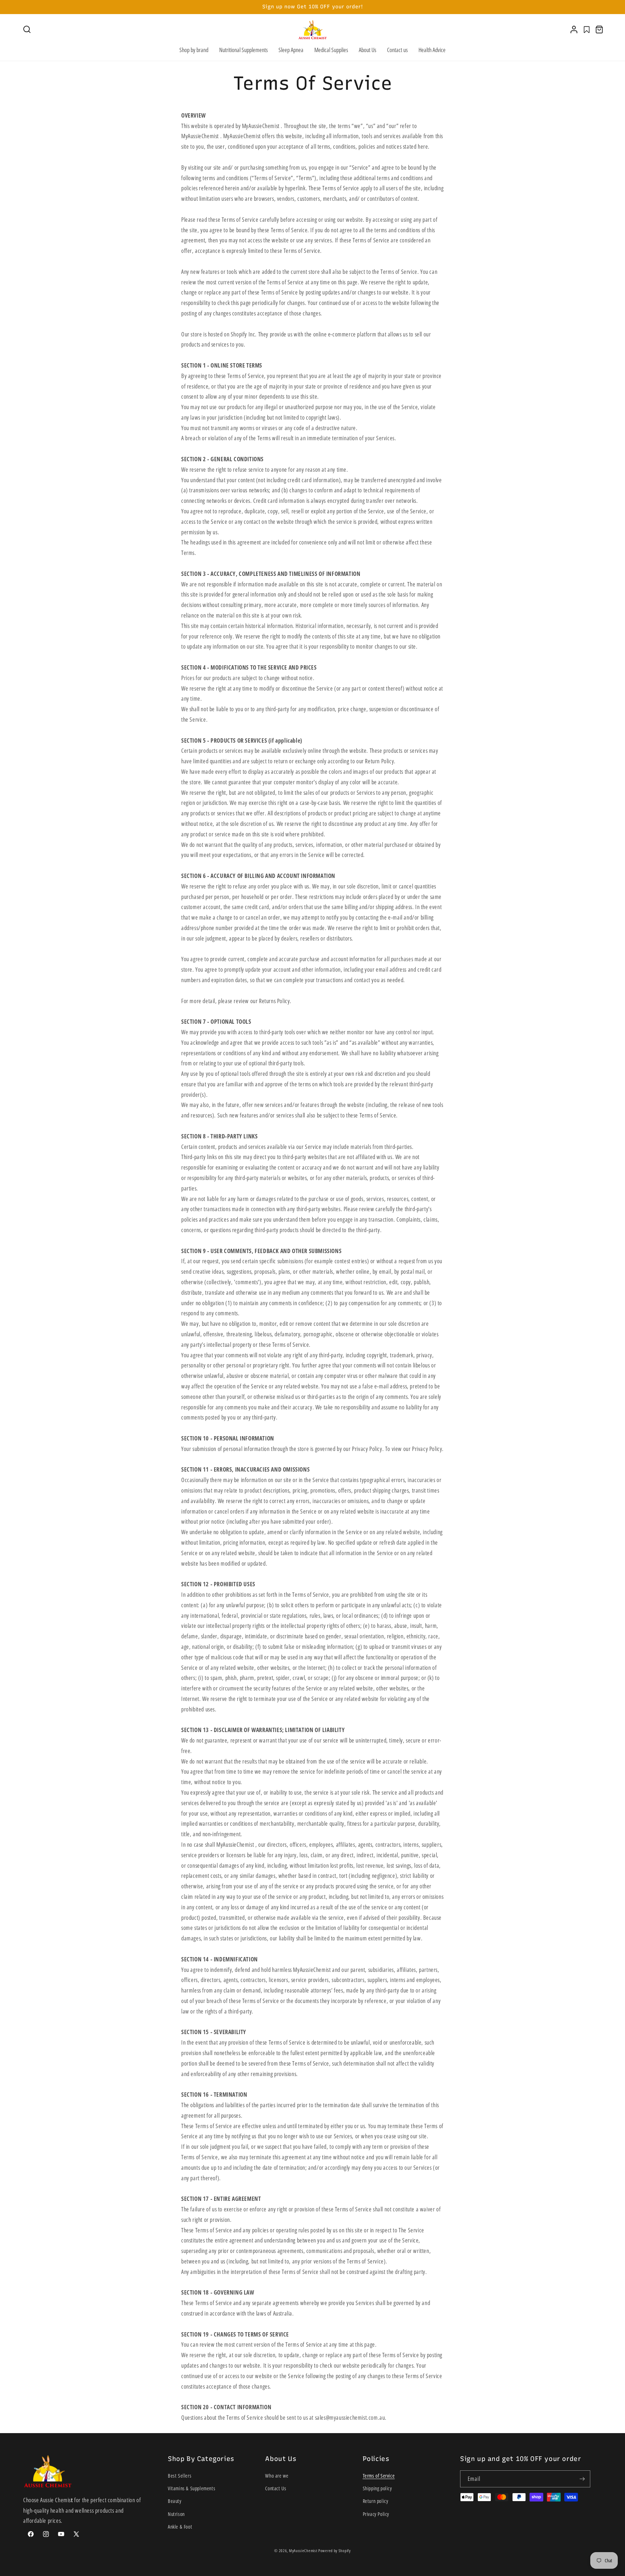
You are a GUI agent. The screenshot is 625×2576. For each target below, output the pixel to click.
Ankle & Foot (180, 2527)
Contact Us (276, 2489)
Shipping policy (377, 2489)
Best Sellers (180, 2476)
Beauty (175, 2501)
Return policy (376, 2501)
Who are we (277, 2476)
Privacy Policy (376, 2514)
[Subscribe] (582, 2479)
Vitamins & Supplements (192, 2489)
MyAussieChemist (304, 2550)
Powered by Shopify (335, 2550)
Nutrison (176, 2514)
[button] (27, 29)
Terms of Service (379, 2476)
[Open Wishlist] (587, 30)
